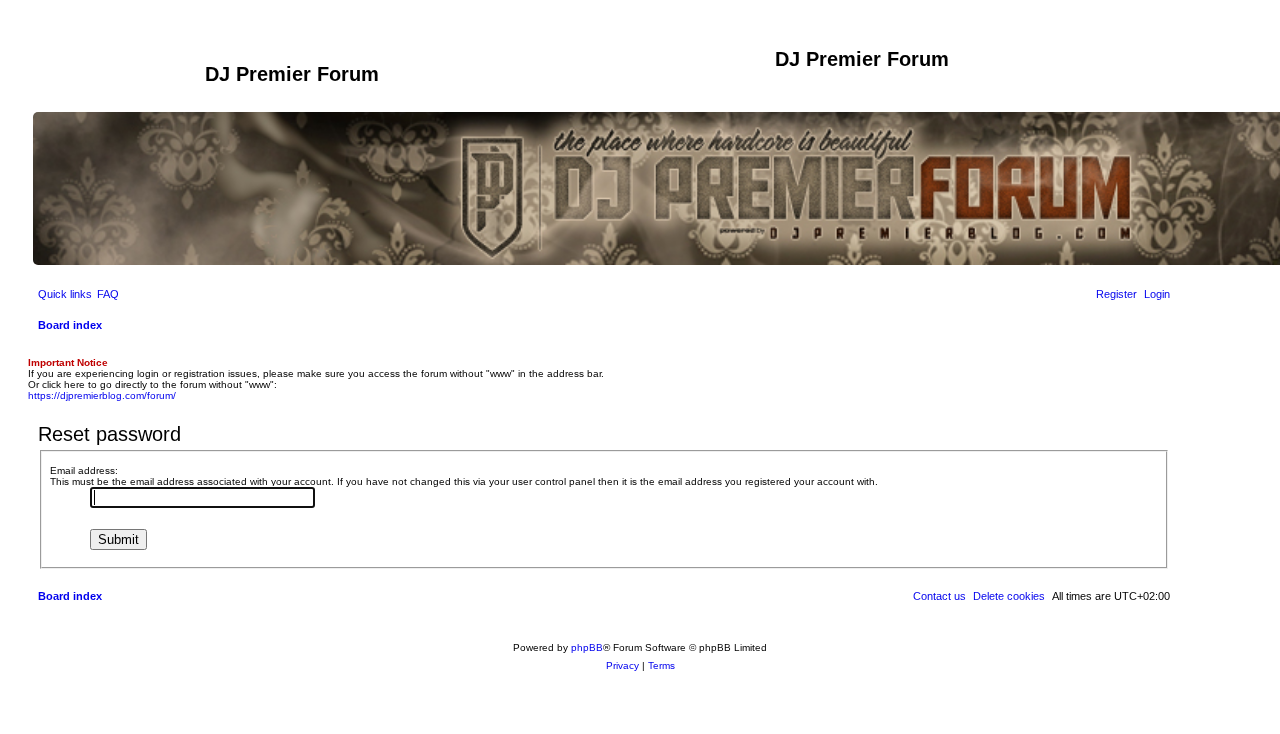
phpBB (587, 647)
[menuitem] (108, 294)
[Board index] (119, 80)
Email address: (84, 470)
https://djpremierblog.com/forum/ (102, 395)
